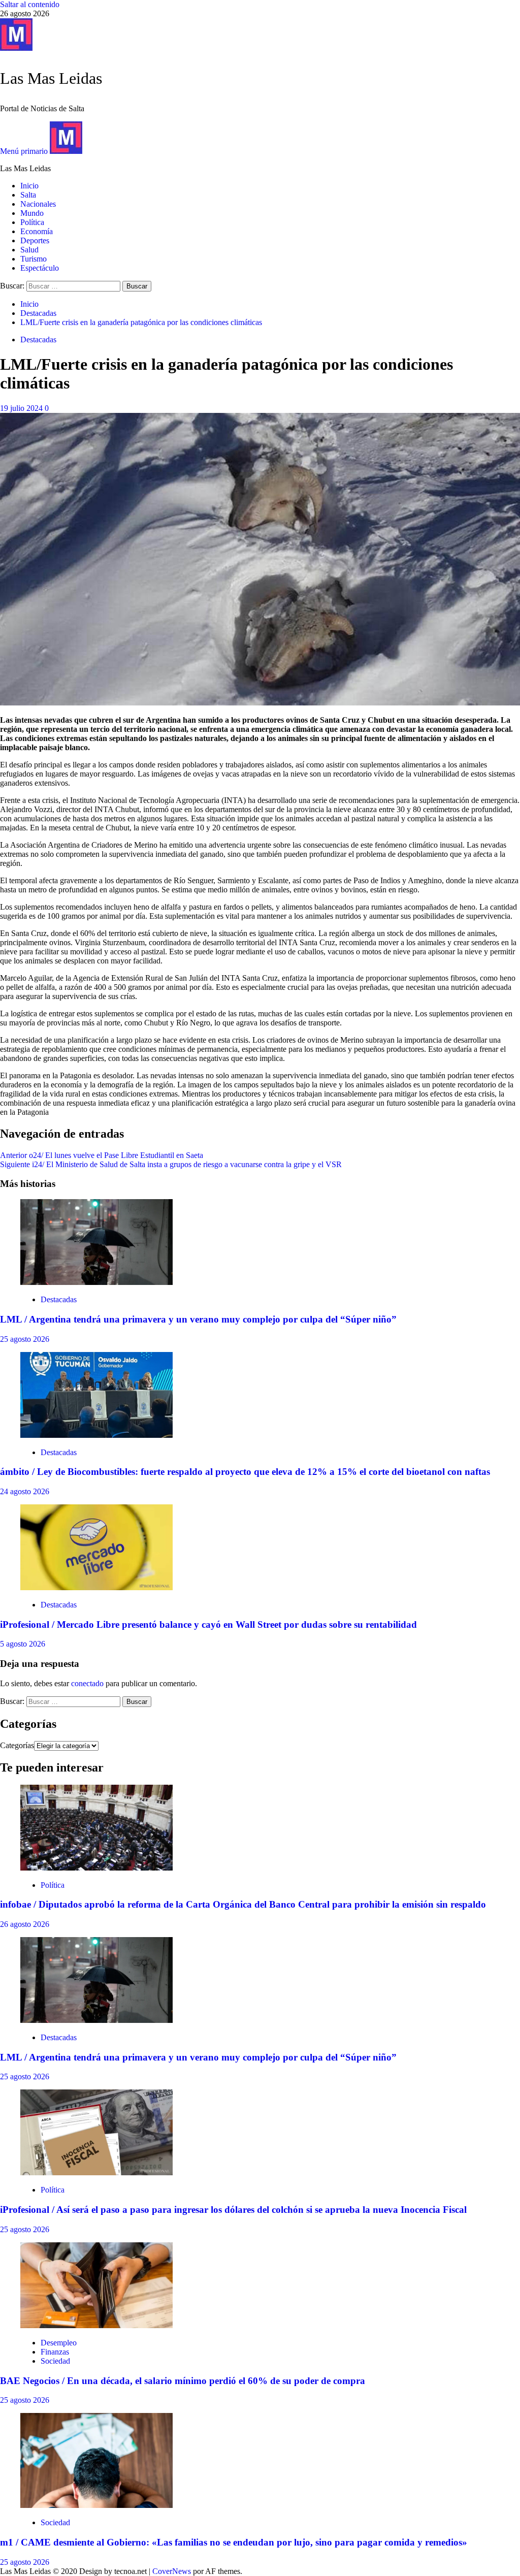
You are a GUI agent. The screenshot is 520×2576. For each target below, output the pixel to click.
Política (32, 222)
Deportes (35, 240)
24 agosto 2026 (25, 1491)
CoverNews (172, 2571)
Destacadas (38, 340)
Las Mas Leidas (51, 78)
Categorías (17, 1745)
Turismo (34, 259)
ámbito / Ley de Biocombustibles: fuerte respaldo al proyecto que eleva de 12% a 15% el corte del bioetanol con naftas (245, 1472)
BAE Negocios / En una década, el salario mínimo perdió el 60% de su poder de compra (183, 2381)
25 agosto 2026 (25, 1339)
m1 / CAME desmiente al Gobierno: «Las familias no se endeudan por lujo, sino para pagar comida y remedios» (234, 2542)
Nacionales (38, 204)
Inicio (29, 186)
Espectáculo (40, 268)
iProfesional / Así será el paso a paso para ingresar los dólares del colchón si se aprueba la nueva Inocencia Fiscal (233, 2210)
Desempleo (59, 2343)
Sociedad (55, 2361)
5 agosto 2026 (23, 1644)
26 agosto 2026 (25, 1924)
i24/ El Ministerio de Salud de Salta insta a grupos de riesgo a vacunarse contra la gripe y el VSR (171, 1164)
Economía (37, 231)
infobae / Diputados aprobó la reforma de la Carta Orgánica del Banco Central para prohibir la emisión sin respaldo (243, 1904)
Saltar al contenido (30, 4)
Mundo (32, 213)
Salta (28, 195)
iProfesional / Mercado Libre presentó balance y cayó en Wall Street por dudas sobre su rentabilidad (208, 1624)
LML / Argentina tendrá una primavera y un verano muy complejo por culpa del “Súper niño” (198, 1319)
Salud (29, 250)
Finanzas (55, 2352)
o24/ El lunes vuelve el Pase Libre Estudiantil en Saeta (102, 1155)
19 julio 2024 (22, 408)
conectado (87, 1683)
